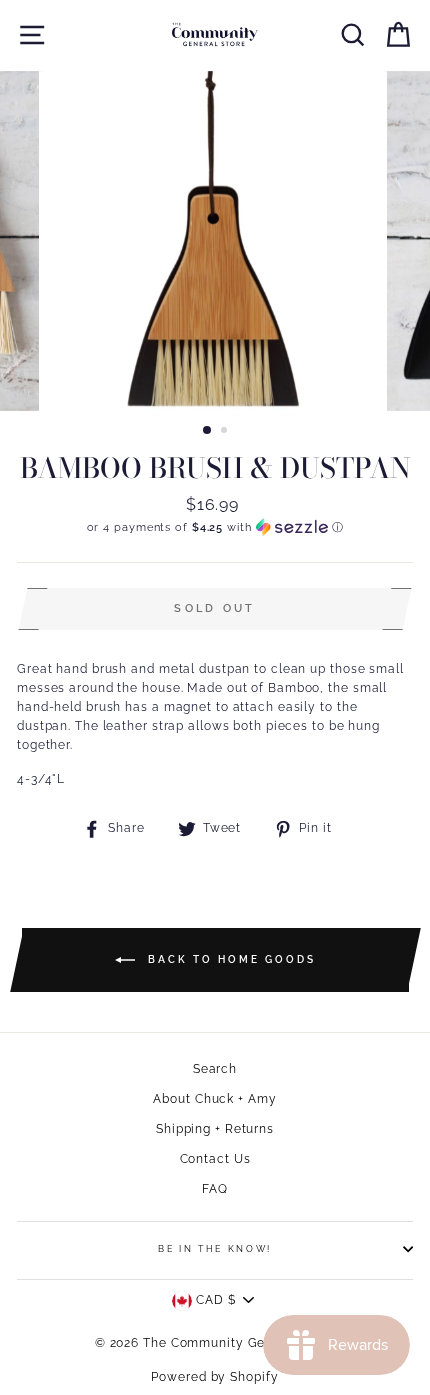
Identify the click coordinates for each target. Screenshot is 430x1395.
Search (215, 1069)
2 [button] (226, 432)
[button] (215, 527)
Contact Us (215, 1159)
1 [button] (208, 431)
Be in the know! (215, 1249)
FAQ (215, 1189)
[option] (215, 241)
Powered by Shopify (214, 1377)
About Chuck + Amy (214, 1099)
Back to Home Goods (229, 959)
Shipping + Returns (215, 1129)
